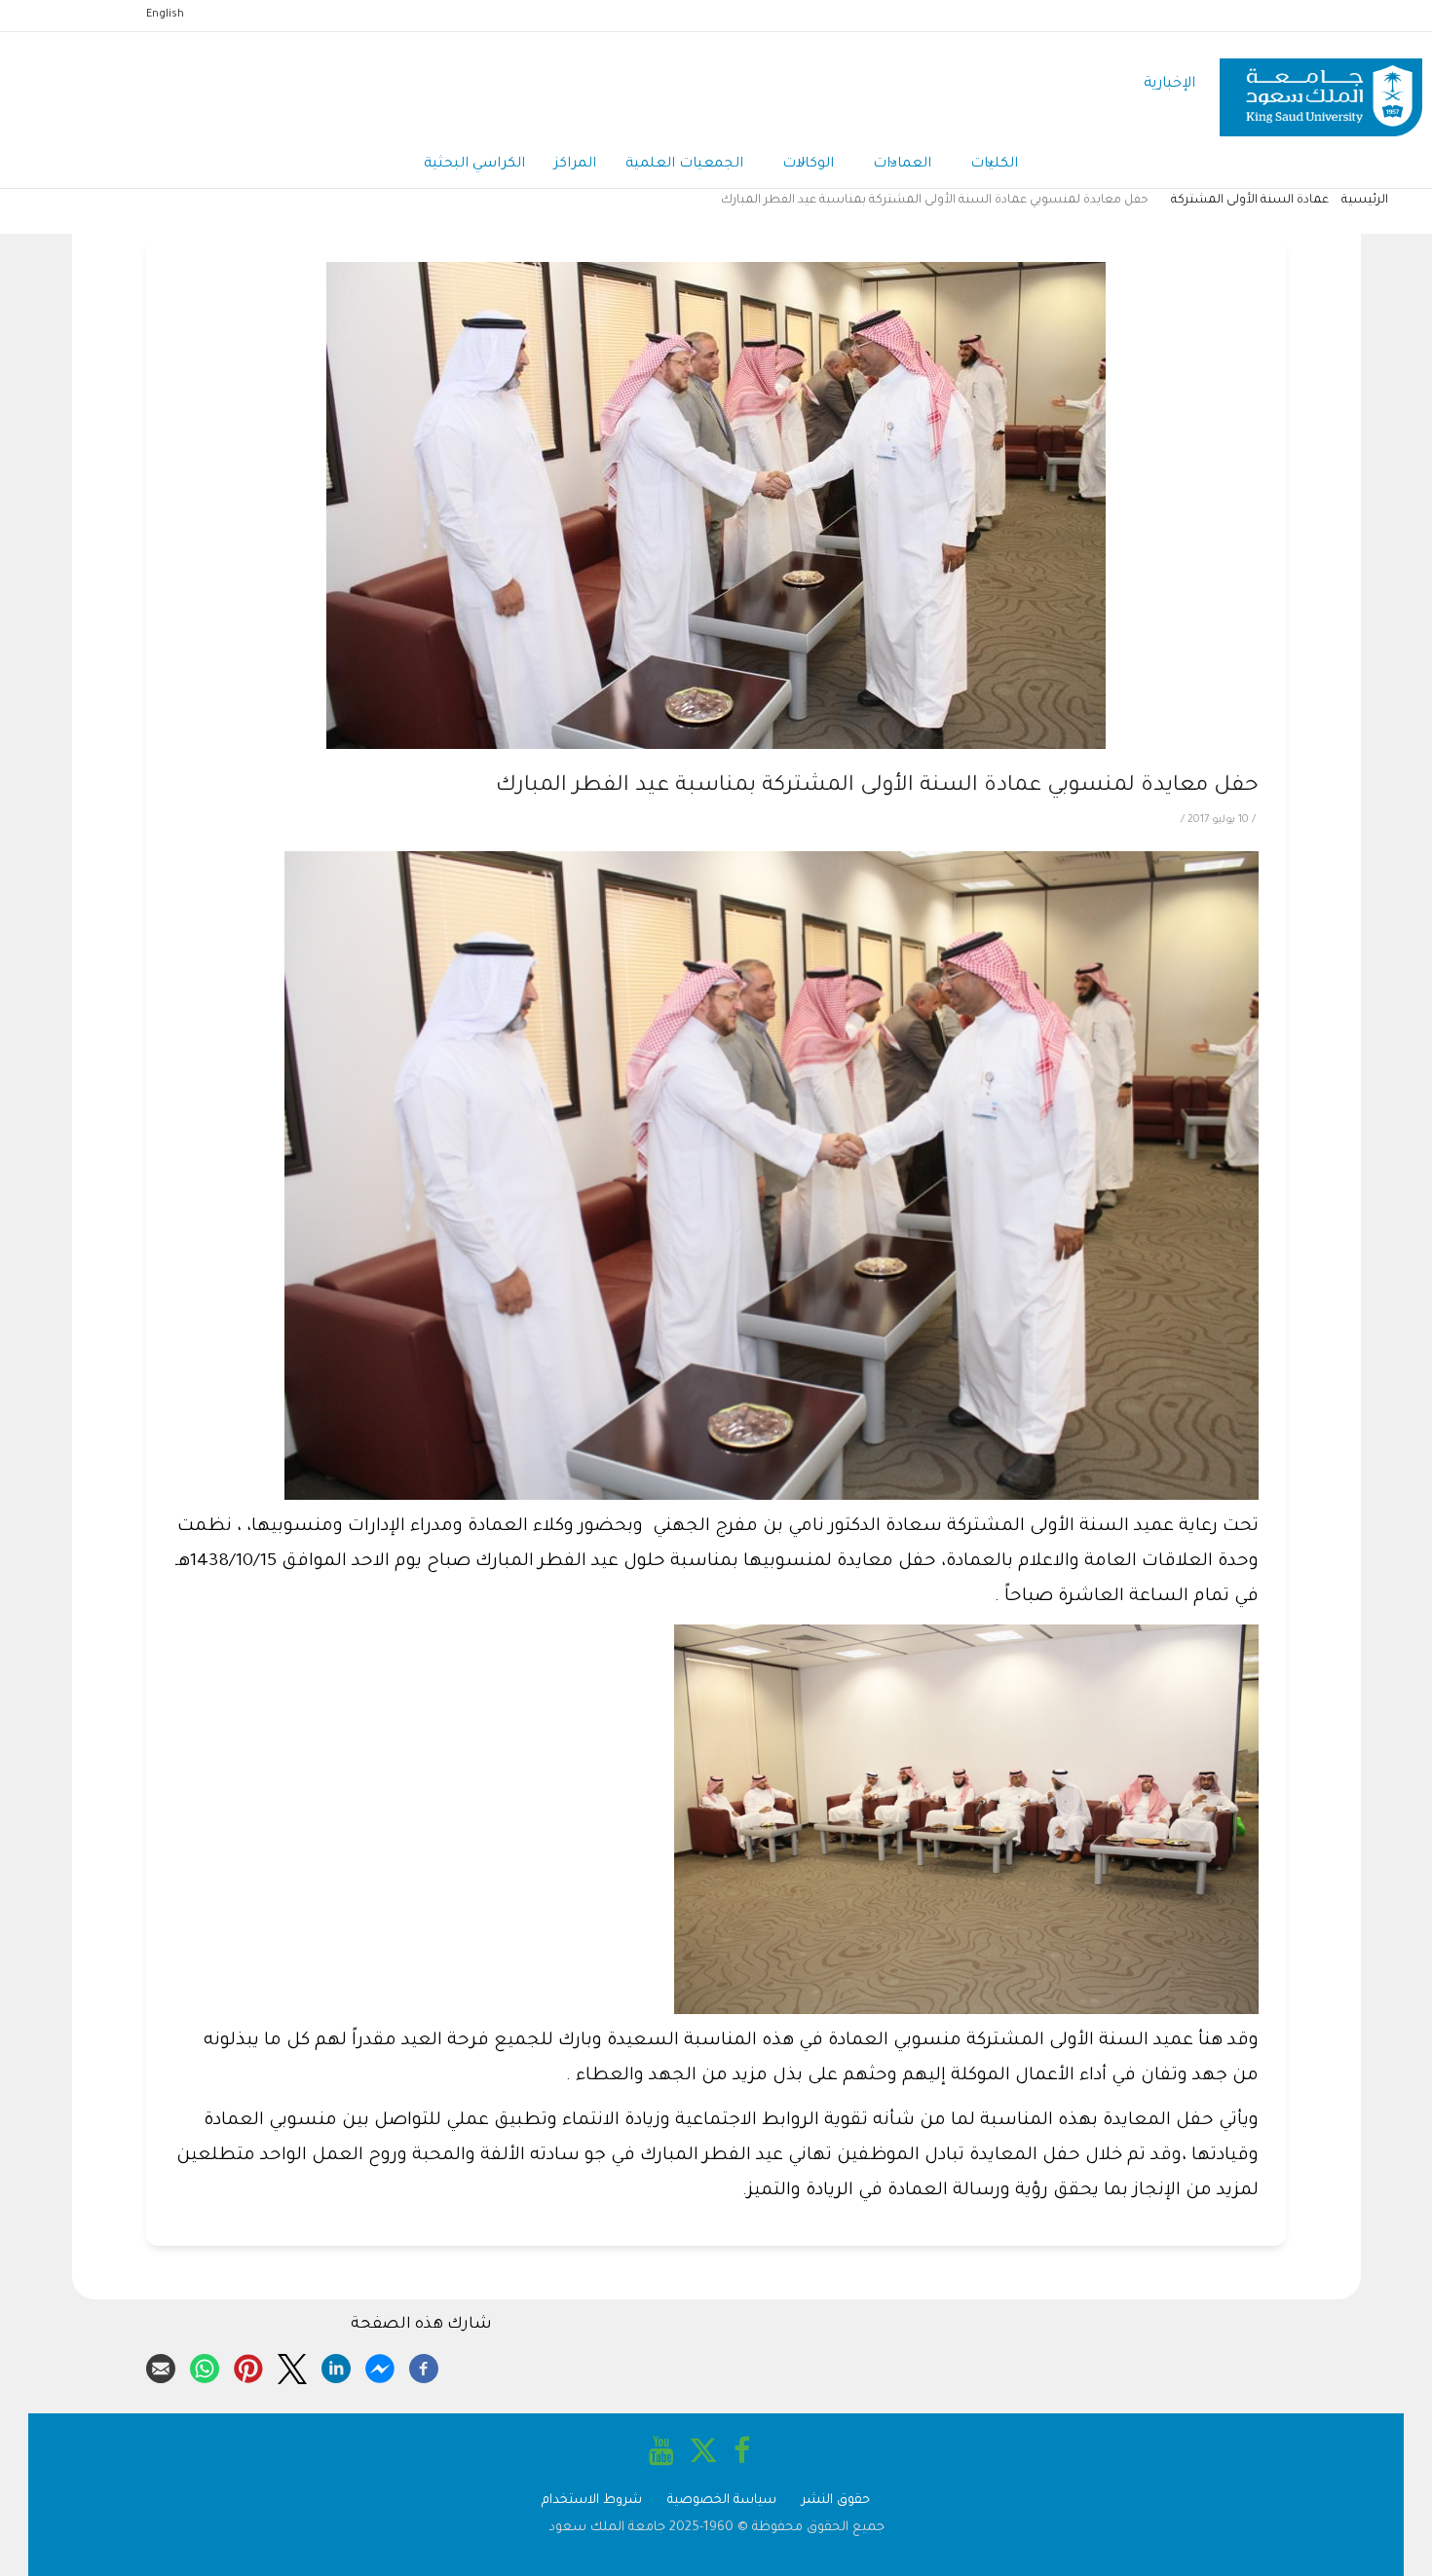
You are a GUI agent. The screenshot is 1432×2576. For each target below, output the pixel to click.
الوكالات (808, 165)
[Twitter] (292, 2366)
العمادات (902, 165)
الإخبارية (1169, 84)
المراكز (575, 165)
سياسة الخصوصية (722, 2501)
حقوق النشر (836, 2501)
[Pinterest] (248, 2366)
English (165, 15)
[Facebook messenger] (380, 2366)
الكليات (994, 165)
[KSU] (1321, 85)
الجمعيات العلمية (684, 165)
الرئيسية (1365, 201)
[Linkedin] (336, 2366)
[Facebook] (424, 2366)
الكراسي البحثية (474, 165)
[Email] (161, 2366)
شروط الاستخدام (592, 2501)
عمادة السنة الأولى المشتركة (1250, 201)
